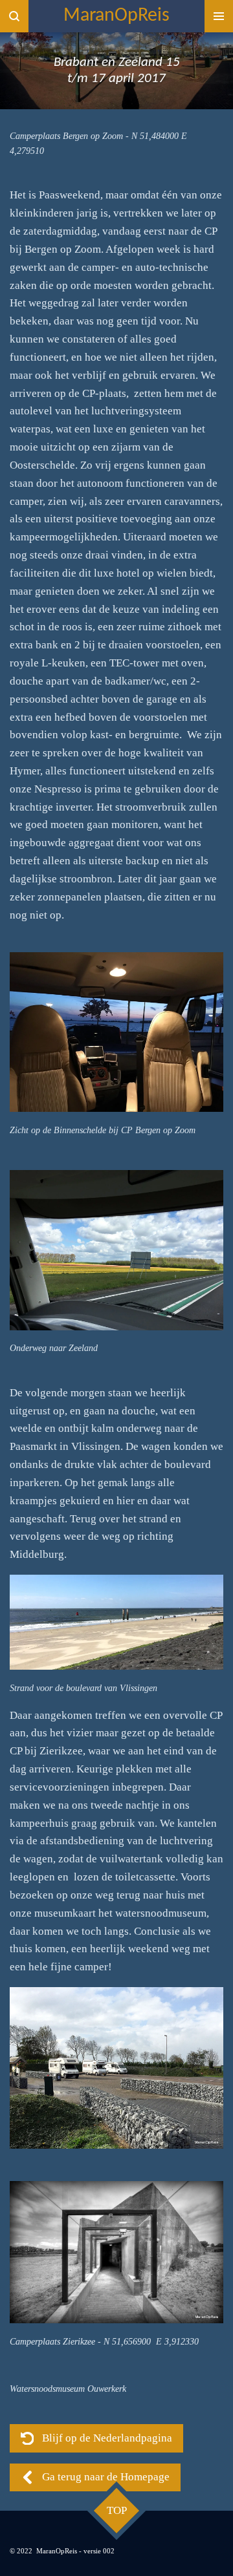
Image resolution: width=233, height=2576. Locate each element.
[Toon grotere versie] (116, 1032)
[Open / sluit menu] (219, 16)
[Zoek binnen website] (14, 16)
